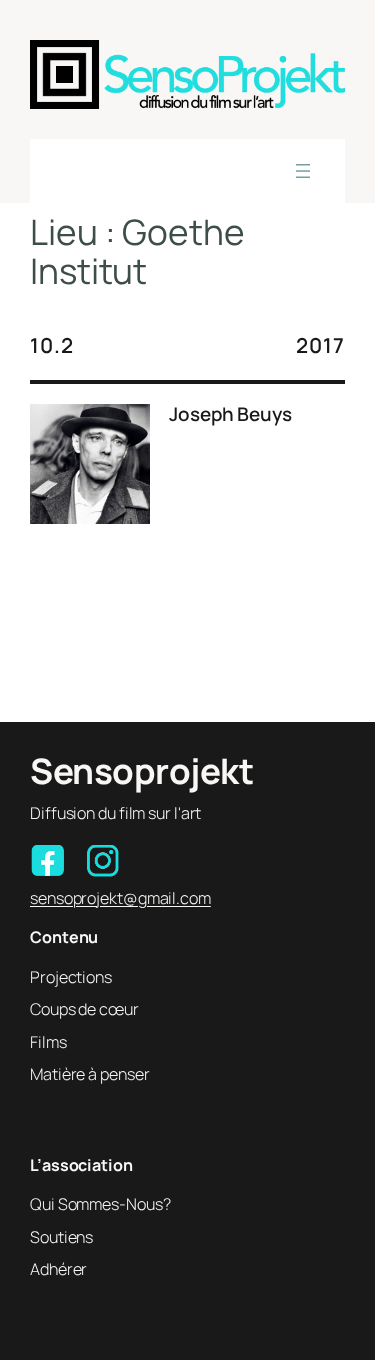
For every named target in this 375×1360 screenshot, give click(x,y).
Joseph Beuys (230, 414)
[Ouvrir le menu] (303, 171)
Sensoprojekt (141, 771)
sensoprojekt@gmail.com (120, 898)
